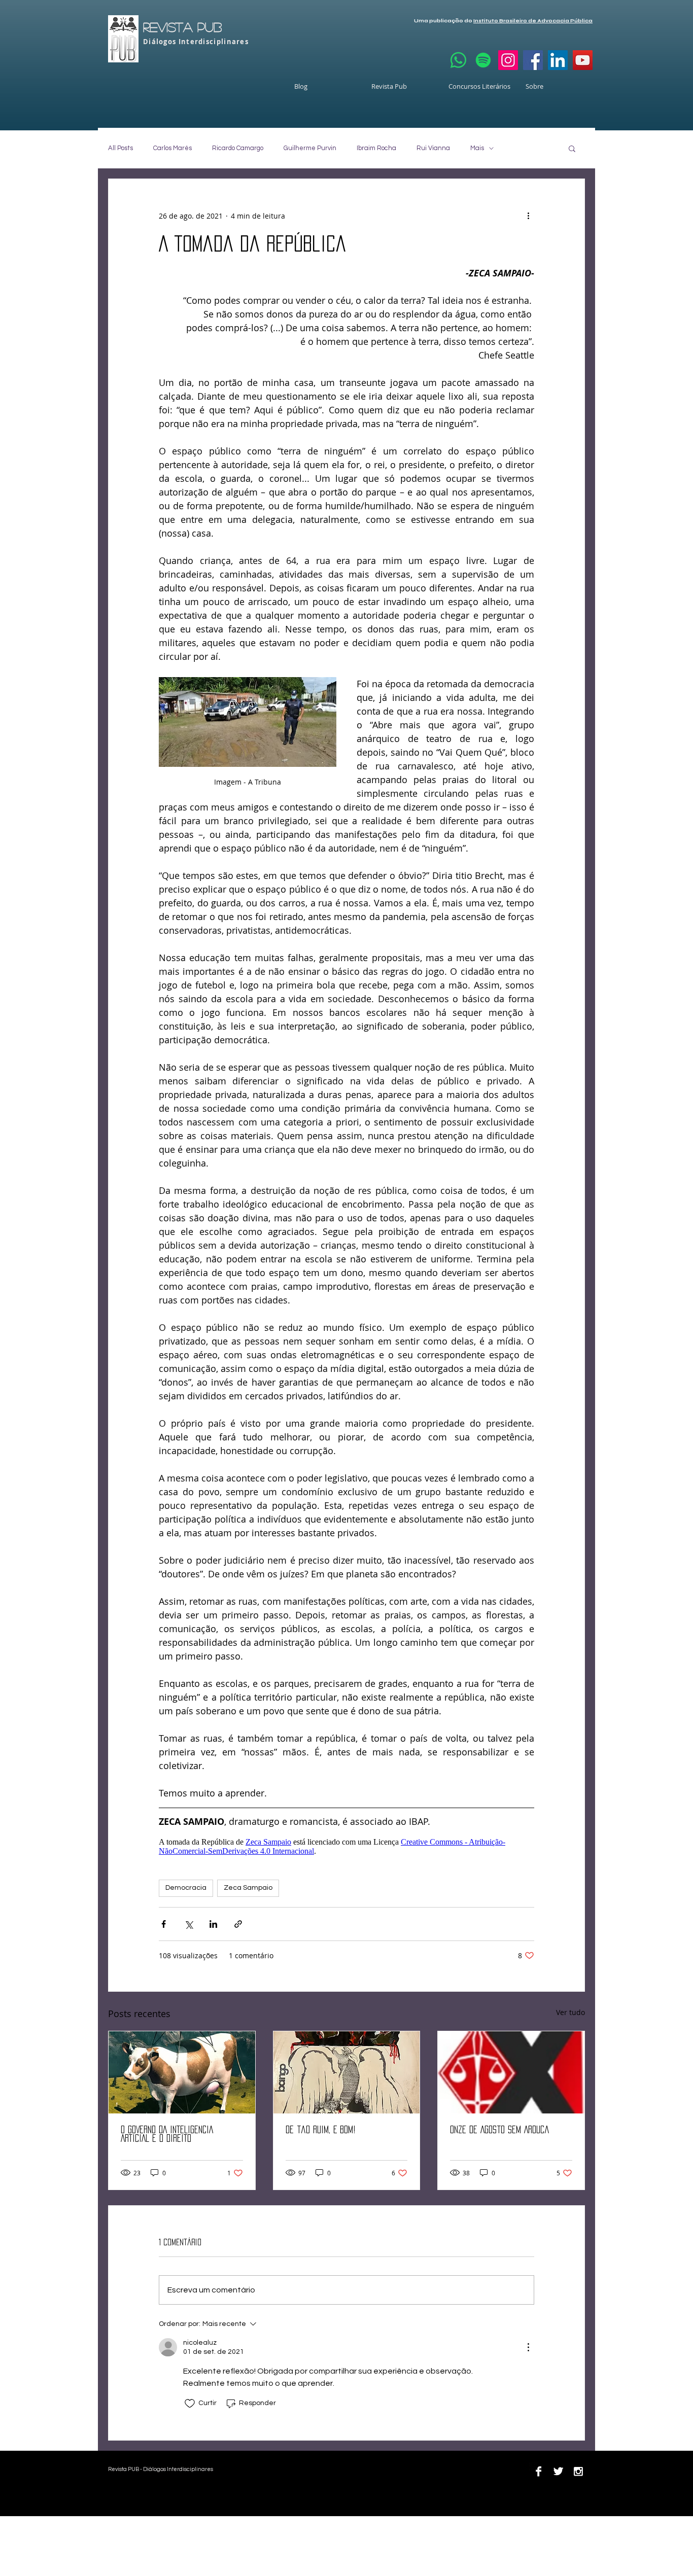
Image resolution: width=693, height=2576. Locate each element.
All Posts (120, 148)
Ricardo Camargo (238, 148)
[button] (572, 148)
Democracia (186, 1888)
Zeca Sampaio (248, 1888)
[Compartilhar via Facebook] (164, 1924)
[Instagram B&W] (578, 2471)
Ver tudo (570, 2012)
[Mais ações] (528, 216)
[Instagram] (508, 60)
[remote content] (346, 1842)
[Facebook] (533, 60)
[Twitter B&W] (558, 2471)
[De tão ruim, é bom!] (347, 2072)
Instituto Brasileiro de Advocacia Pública (533, 21)
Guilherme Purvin (310, 148)
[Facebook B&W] (539, 2471)
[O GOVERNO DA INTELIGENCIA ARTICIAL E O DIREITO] (182, 2072)
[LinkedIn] (558, 60)
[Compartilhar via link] (238, 1924)
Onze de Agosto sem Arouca (500, 2130)
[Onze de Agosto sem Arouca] (511, 2072)
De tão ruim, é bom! (321, 2130)
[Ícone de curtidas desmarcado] (190, 2404)
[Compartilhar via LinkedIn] (213, 1924)
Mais (477, 148)
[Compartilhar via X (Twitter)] (188, 1924)
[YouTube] (583, 60)
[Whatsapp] (458, 60)
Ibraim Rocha (376, 148)
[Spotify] (483, 60)
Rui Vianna (433, 148)
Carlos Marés (172, 148)
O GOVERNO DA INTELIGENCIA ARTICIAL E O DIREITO (167, 2134)
